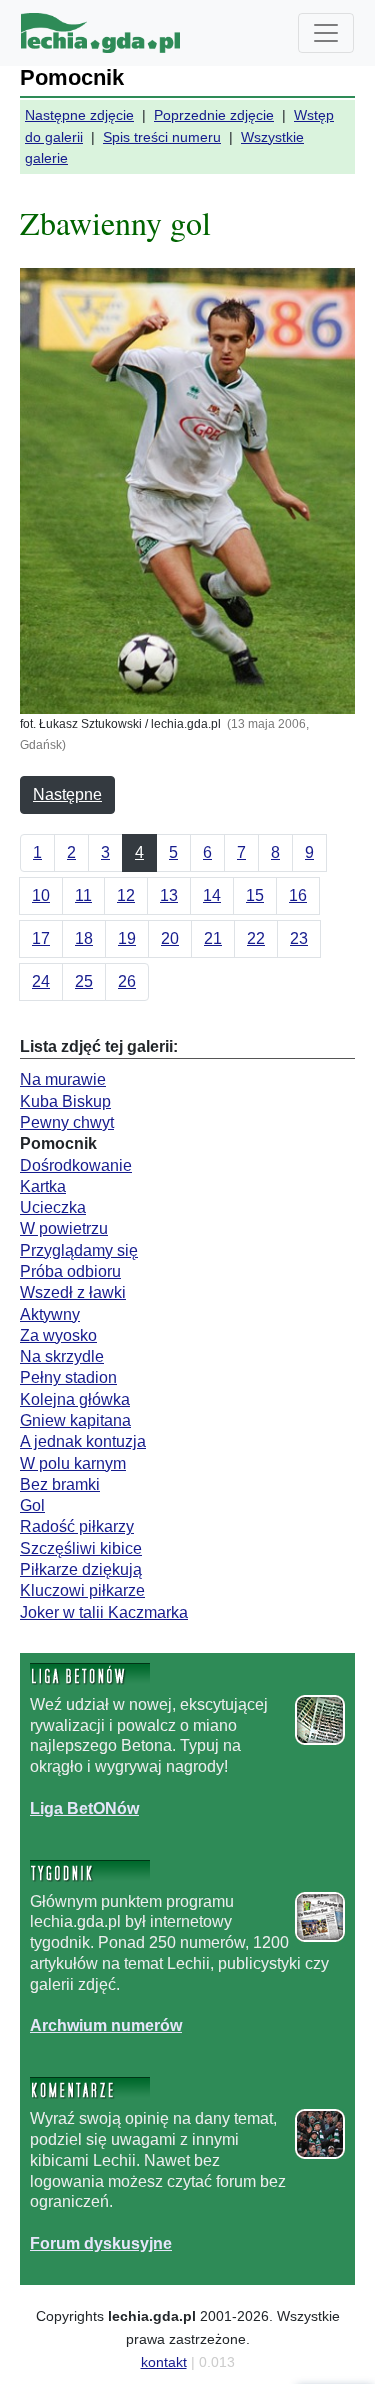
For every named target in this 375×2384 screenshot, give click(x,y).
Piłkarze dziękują (81, 1569)
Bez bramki (60, 1484)
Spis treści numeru (162, 137)
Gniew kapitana (75, 1420)
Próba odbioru (70, 1271)
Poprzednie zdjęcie (214, 115)
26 (127, 981)
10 (41, 895)
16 (298, 895)
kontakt (164, 2362)
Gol (32, 1505)
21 (213, 938)
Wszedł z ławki (73, 1292)
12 (126, 895)
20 (170, 938)
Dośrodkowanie (76, 1165)
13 (169, 895)
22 (256, 938)
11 (83, 895)
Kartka (43, 1186)
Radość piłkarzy (77, 1526)
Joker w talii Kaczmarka (104, 1612)
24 (41, 981)
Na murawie (63, 1079)
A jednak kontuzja (83, 1441)
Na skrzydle (62, 1356)
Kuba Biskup (65, 1101)
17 (41, 938)
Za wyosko (58, 1335)
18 (84, 938)
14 (212, 895)
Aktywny (50, 1314)
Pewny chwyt (67, 1122)
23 (299, 938)
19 (127, 938)
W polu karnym (73, 1463)
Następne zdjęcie (79, 115)
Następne (67, 794)
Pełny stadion (68, 1377)
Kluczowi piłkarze (82, 1590)
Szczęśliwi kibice (81, 1548)
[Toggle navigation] (326, 33)
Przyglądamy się (79, 1250)
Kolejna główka (75, 1399)
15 (255, 895)
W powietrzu (64, 1228)
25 (84, 981)
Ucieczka (53, 1207)
